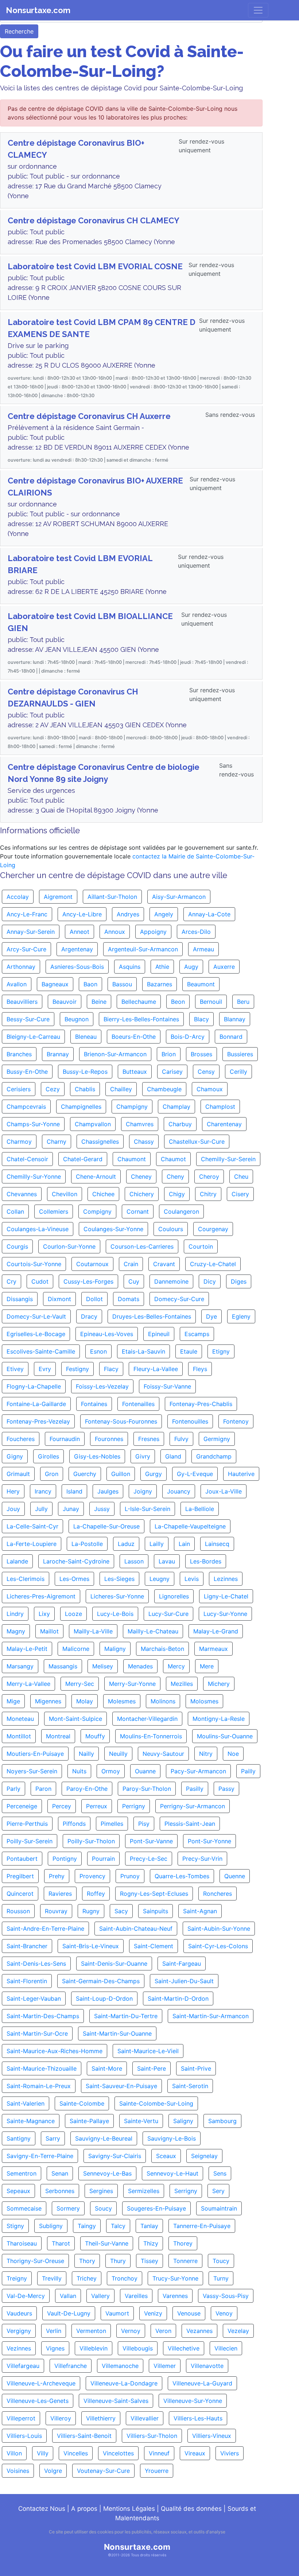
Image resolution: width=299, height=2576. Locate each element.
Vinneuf (159, 2453)
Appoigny (153, 932)
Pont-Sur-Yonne (209, 1841)
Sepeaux (18, 2191)
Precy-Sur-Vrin (202, 1859)
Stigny (15, 2226)
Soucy (103, 2208)
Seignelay (204, 2156)
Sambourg (222, 2121)
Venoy (224, 2313)
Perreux (97, 1806)
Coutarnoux (92, 1264)
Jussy (102, 1509)
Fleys (200, 1369)
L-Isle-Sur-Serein (147, 1509)
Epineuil (159, 1334)
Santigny (19, 2138)
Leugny (160, 1579)
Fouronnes (109, 1439)
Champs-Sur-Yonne (33, 1124)
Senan (60, 2173)
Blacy (201, 1019)
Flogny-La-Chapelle (34, 1386)
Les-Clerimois (26, 1579)
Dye (211, 1316)
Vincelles (76, 2453)
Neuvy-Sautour (163, 1754)
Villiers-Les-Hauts (198, 2418)
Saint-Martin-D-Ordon (178, 1998)
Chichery (142, 1194)
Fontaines (94, 1404)
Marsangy (20, 1666)
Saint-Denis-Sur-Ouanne (114, 1964)
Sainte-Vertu (141, 2121)
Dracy (89, 1316)
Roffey (96, 1894)
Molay (85, 1701)
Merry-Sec (80, 1684)
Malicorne (76, 1649)
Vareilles (136, 2296)
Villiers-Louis (24, 2436)
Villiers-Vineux (212, 2436)
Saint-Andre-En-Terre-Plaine (45, 1929)
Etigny (221, 1351)
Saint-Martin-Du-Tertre (126, 2016)
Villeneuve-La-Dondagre (124, 2383)
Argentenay (77, 949)
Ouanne (145, 1771)
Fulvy (181, 1439)
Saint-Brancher (27, 1946)
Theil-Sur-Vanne (107, 2243)
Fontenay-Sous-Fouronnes (121, 1421)
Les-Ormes (74, 1579)
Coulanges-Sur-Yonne (113, 1229)
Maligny (115, 1649)
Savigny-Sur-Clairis (115, 2156)
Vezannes (199, 2331)
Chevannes (22, 1194)
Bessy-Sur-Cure (28, 1019)
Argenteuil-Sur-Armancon (143, 949)
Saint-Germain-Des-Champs (101, 1981)
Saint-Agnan (200, 1911)
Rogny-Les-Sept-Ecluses (154, 1894)
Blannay (235, 1019)
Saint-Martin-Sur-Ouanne (117, 2033)
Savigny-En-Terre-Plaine (40, 2156)
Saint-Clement (154, 1946)
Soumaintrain (219, 2208)
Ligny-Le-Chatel (226, 1596)
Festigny (77, 1369)
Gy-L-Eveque (195, 1474)
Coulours (171, 1229)
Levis (192, 1579)
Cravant (164, 1264)
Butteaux (135, 1072)
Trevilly (52, 2278)
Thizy (151, 2243)
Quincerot (20, 1894)
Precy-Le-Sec (149, 1859)
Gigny (15, 1456)
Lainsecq (217, 1544)
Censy (206, 1072)
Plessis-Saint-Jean (190, 1824)
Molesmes (122, 1701)
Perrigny (134, 1806)
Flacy (111, 1369)
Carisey (172, 1072)
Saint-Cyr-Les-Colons (218, 1946)
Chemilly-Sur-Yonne (34, 1177)
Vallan (68, 2296)
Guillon (121, 1474)
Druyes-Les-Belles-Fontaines (152, 1316)
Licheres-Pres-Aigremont (41, 1596)
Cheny (175, 1177)
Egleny (241, 1316)
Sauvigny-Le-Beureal (104, 2138)
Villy (43, 2453)
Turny (221, 2278)
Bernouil (211, 1002)
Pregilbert (20, 1876)
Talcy (118, 2226)
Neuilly (118, 1754)
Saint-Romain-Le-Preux (39, 2086)
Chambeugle (164, 1089)
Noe (233, 1754)
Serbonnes (60, 2191)
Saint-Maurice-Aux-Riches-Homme (55, 2051)
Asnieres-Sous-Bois (77, 967)
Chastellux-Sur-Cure (197, 1142)
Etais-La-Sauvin (143, 1351)
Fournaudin (65, 1439)
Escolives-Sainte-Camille (41, 1351)
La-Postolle (87, 1544)
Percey (62, 1806)
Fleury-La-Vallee (156, 1369)
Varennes (175, 2296)
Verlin (54, 2331)
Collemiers (54, 1211)
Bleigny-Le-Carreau (33, 1037)
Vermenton (91, 2331)
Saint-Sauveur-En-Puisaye (121, 2086)
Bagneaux (55, 984)
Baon (90, 984)
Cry (11, 1281)
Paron (43, 1789)
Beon (178, 1002)
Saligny (183, 2121)
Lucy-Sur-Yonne (225, 1614)
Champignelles (81, 1107)
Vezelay (238, 2331)
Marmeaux (213, 1649)
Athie (162, 967)
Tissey (149, 2261)
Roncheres (218, 1894)
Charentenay (224, 1124)
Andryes (128, 914)
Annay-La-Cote (209, 914)
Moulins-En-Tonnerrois (151, 1736)
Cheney (141, 1177)
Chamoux (210, 1089)
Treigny (17, 2278)
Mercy (176, 1666)
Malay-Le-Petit (27, 1649)
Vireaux (195, 2453)
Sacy (121, 1911)
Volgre (53, 2471)
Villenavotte (207, 2366)
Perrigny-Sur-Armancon (193, 1806)
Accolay (18, 897)
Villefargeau (23, 2366)
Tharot (61, 2243)
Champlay (176, 1107)
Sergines (101, 2191)
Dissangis (20, 1299)
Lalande (17, 1561)
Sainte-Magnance (31, 2121)
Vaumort (117, 2313)
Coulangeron (181, 1211)
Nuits (79, 1771)
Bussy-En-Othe (27, 1072)
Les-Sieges (119, 1579)
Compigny (97, 1211)
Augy (191, 967)
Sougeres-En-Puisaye (156, 2208)
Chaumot (173, 1159)
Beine (99, 1002)
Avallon (17, 984)
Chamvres (140, 1124)
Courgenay (213, 1229)
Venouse (189, 2313)
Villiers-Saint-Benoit (84, 2436)
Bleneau (86, 1037)
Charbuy (180, 1124)
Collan (15, 1211)
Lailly (157, 1544)
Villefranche (71, 2366)
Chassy (144, 1142)
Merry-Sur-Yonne (132, 1684)
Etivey (15, 1369)
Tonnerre (185, 2261)
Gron (52, 1474)
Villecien (226, 2348)
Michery (219, 1684)
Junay (71, 1509)
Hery (13, 1491)
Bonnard (231, 1037)
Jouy (13, 1509)
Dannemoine (171, 1281)
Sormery (68, 2208)
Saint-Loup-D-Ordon (104, 1998)
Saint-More (107, 2068)
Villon (14, 2453)
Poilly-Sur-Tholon (91, 1841)
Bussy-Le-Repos (85, 1072)
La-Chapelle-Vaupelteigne (190, 1526)
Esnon (98, 1351)
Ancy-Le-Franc (27, 914)
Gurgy (154, 1474)
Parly (13, 1789)
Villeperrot (21, 2418)
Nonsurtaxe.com (38, 10)
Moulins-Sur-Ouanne (225, 1736)
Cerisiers (19, 1089)
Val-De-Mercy (26, 2296)
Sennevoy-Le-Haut (172, 2173)
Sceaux (166, 2156)
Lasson (134, 1561)
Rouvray (56, 1911)
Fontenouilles (190, 1421)
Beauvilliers (22, 1002)
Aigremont (58, 897)
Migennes (48, 1701)
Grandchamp (214, 1456)
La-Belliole (200, 1509)
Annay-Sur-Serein (31, 932)
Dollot (94, 1299)
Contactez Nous (42, 2509)
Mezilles (182, 1684)
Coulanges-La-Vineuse (38, 1229)
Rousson (18, 1911)
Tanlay (149, 2226)
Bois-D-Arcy (188, 1037)
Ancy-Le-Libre (82, 914)
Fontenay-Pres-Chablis (201, 1404)
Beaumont (201, 984)
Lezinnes (226, 1579)
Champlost (220, 1107)
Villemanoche (120, 2366)
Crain (131, 1264)
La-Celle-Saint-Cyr (32, 1526)
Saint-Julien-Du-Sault (184, 1981)
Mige (13, 1701)
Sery (218, 2191)
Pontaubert (22, 1859)
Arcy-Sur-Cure (26, 949)
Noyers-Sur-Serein (32, 1771)
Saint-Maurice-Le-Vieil (148, 2051)
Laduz (126, 1544)
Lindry (15, 1614)
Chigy (177, 1194)
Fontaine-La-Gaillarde (36, 1404)
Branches (19, 1054)
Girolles (48, 1456)
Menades (140, 1666)
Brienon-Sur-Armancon (115, 1054)
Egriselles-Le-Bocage (36, 1334)
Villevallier (145, 2418)
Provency (92, 1876)
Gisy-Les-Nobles (97, 1456)
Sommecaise (24, 2208)
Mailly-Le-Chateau (153, 1631)
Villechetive (184, 2348)
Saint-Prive (196, 2068)
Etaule (189, 1351)
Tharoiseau (22, 2243)
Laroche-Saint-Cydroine (76, 1561)
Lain (184, 1544)
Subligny (51, 2226)
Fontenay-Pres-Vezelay (38, 1421)
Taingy (87, 2226)
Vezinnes (19, 2348)
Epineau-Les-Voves (107, 1334)
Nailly (86, 1754)
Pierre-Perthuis (27, 1824)
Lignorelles (174, 1596)
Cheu (241, 1177)
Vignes (55, 2348)
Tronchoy (125, 2278)
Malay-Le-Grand (216, 1631)
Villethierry (101, 2418)
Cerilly (238, 1072)
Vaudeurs (19, 2313)
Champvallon (93, 1124)
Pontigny (65, 1859)
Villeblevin (94, 2348)
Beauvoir (65, 1002)
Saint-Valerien (26, 2103)
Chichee (103, 1194)
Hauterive (241, 1474)
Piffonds (74, 1824)
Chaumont (132, 1159)
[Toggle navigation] (258, 10)
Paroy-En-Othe (87, 1789)
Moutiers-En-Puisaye (35, 1754)
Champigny (132, 1107)
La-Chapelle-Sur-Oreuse (106, 1526)
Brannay (58, 1054)
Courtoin (201, 1246)
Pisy (144, 1824)
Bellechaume (139, 1002)
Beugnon (77, 1019)
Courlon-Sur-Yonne (69, 1246)
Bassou (122, 984)
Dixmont (59, 1299)
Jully (41, 1509)
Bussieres (240, 1054)
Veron (163, 2331)
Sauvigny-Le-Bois (172, 2138)
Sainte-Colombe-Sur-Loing (156, 2103)
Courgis (17, 1246)
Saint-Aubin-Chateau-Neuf (136, 1929)
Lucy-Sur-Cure (168, 1614)
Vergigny (19, 2331)
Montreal (58, 1736)
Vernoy (131, 2331)
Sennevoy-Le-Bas (107, 2173)
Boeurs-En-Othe (134, 1037)
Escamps (197, 1334)
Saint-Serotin (190, 2086)
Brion (169, 1054)
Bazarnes (160, 984)
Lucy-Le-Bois (115, 1614)
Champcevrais (26, 1107)
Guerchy (85, 1474)
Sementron (22, 2173)
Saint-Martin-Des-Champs (43, 2016)
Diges (239, 1281)
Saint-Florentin (27, 1981)
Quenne (235, 1876)
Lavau (167, 1561)
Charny (57, 1142)
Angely (164, 914)
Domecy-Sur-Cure (179, 1299)
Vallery (100, 2296)
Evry (45, 1369)
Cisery (240, 1194)
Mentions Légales (129, 2509)
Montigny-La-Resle (219, 1719)
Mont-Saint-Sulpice (75, 1719)
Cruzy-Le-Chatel (213, 1264)
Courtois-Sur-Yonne (34, 1264)
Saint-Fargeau (182, 1964)
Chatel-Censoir (27, 1159)
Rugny (91, 1911)
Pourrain (103, 1859)
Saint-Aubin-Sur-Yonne (219, 1929)
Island (74, 1491)
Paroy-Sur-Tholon (147, 1789)
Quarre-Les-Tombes (182, 1876)
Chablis (85, 1089)
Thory (87, 2261)
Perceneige (22, 1806)
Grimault (18, 1474)
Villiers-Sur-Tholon (152, 2436)
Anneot (79, 932)
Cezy (53, 1089)
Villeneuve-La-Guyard (202, 2383)
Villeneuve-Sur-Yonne (193, 2401)
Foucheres (21, 1439)
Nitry (206, 1754)
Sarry (53, 2138)
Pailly (248, 1771)
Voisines (18, 2471)
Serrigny (186, 2191)
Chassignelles (100, 1142)
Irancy (43, 1491)
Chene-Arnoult (96, 1177)
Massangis (63, 1666)
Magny (16, 1631)
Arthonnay (21, 967)
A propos (84, 2509)
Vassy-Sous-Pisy (226, 2296)
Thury (118, 2261)
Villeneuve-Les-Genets (38, 2401)
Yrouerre (157, 2471)
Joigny (143, 1491)
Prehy (57, 1876)
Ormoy (111, 1771)
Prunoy (130, 1876)
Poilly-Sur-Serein (30, 1841)
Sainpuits (156, 1911)
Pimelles (112, 1824)
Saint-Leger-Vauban (34, 1998)
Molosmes (204, 1701)
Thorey (183, 2243)
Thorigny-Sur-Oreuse (35, 2261)
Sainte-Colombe (82, 2103)
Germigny (217, 1439)
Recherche (19, 31)
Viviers (230, 2453)
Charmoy (19, 1142)
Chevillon (65, 1194)
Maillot (49, 1631)
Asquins (130, 967)
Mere (207, 1666)
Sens (220, 2173)
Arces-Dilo (196, 932)
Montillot (19, 1736)
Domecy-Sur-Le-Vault (36, 1316)
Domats (129, 1299)
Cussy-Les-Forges (88, 1281)
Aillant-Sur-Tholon (112, 897)
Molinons (163, 1701)
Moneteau (20, 1719)
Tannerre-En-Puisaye (202, 2226)
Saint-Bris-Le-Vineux (91, 1946)
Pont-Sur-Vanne (151, 1841)
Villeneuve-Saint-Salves (116, 2401)
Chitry (208, 1194)
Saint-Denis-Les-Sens (36, 1964)
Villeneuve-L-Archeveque (41, 2383)
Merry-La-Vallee (28, 1684)
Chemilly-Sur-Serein (228, 1159)
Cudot (40, 1281)
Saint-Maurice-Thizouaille (42, 2068)
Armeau (203, 949)
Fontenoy (236, 1421)
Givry (143, 1456)
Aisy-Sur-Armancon (179, 897)
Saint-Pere (152, 2068)
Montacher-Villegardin (147, 1719)
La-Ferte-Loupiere (32, 1544)
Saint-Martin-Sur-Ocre (37, 2033)
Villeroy (61, 2418)
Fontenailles (138, 1404)
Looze (73, 1614)
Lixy (44, 1614)
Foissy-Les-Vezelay (102, 1386)
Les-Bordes (206, 1561)
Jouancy (179, 1491)
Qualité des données (191, 2509)
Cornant (138, 1211)
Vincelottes (118, 2453)
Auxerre (224, 967)
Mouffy (95, 1736)
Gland (173, 1456)
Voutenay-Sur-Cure (103, 2471)
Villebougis (138, 2348)
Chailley (121, 1089)
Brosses (201, 1054)
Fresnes (149, 1439)
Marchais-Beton (162, 1649)
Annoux (115, 932)
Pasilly (195, 1789)
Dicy (210, 1281)
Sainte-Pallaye (89, 2121)
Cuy (134, 1281)
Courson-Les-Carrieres (142, 1246)
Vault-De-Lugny (69, 2313)
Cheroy (209, 1177)
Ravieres (60, 1894)
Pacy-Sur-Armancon (198, 1771)
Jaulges (108, 1491)
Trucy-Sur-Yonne (175, 2278)
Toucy (221, 2261)
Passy (226, 1789)
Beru (243, 1002)
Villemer (165, 2366)
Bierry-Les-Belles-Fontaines (141, 1019)
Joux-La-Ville (224, 1491)
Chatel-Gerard (83, 1159)
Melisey (103, 1666)
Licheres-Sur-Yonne (117, 1596)
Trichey (87, 2278)
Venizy (153, 2313)
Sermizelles (144, 2191)
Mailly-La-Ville (93, 1631)
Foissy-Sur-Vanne (167, 1386)
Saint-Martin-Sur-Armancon (211, 2016)
